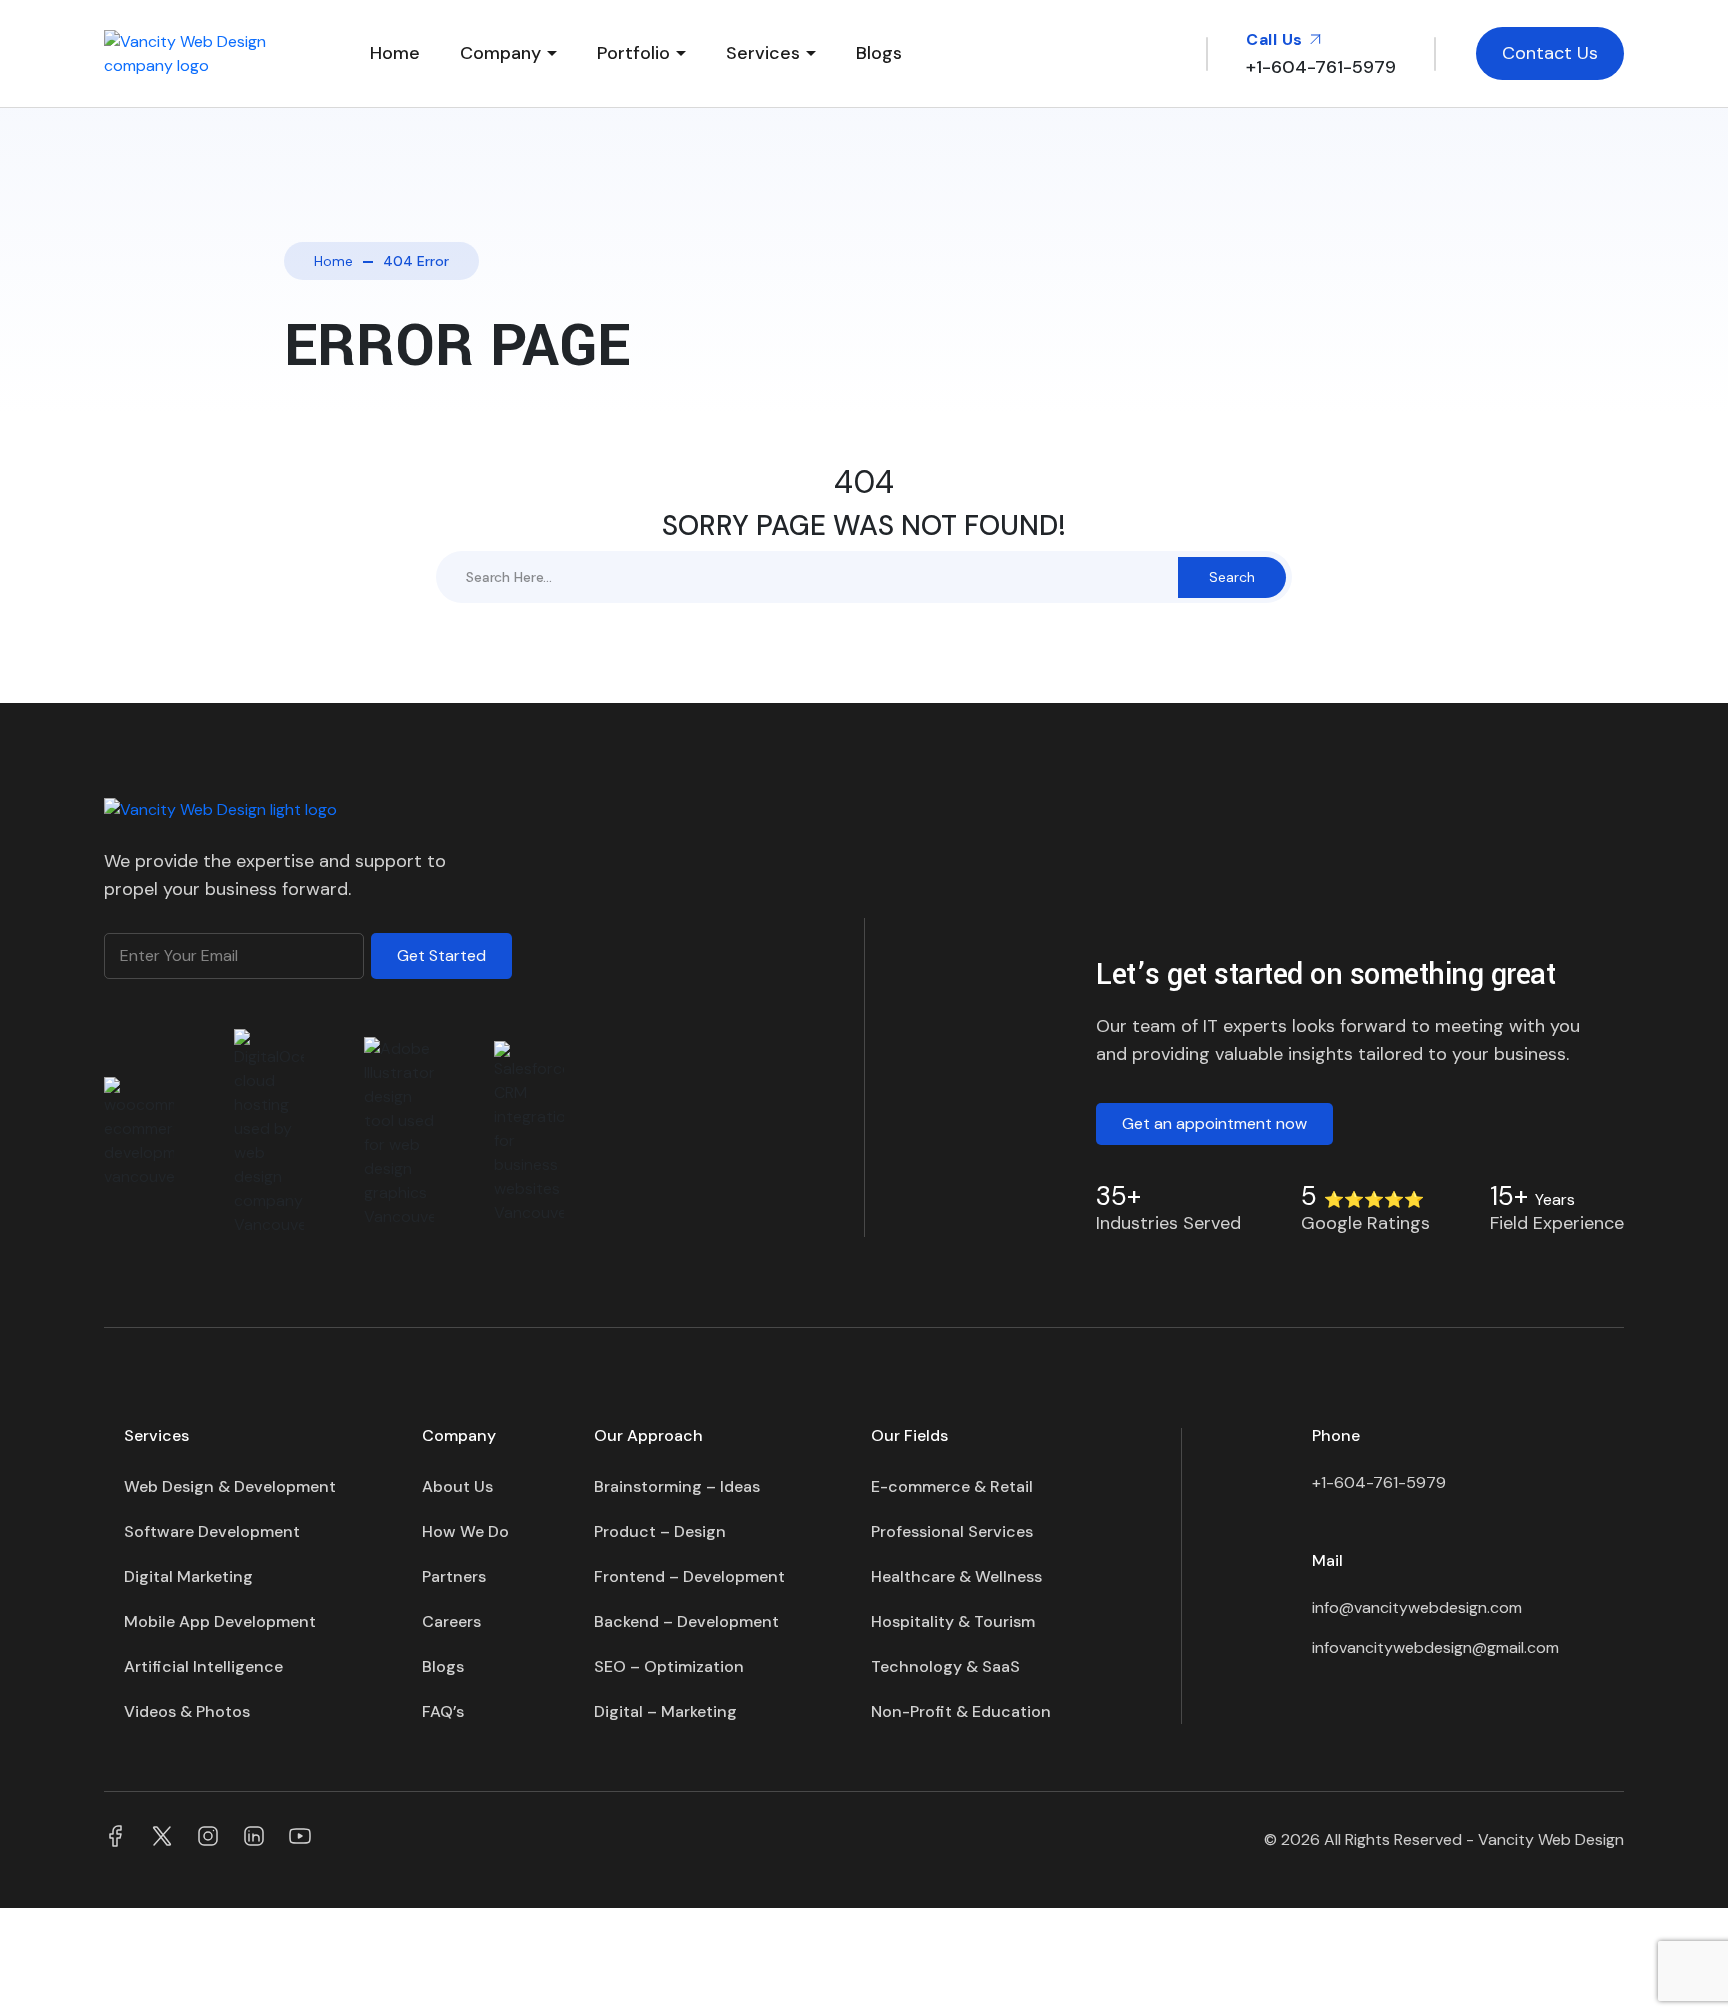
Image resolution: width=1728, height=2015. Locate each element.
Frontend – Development (689, 1576)
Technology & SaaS (945, 1666)
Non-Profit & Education (961, 1711)
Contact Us (1550, 53)
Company (500, 53)
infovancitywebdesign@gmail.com (1435, 1647)
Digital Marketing (188, 1576)
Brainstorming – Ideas (677, 1486)
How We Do (465, 1531)
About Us (457, 1486)
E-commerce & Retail (952, 1486)
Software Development (212, 1531)
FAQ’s (443, 1711)
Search (1232, 577)
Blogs (879, 53)
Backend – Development (686, 1621)
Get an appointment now (1214, 1123)
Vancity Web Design (1551, 1839)
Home (395, 53)
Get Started (441, 955)
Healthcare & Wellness (956, 1576)
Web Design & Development (230, 1486)
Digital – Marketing (665, 1711)
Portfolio (633, 53)
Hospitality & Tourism (953, 1621)
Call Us (1276, 39)
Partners (454, 1576)
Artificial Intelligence (203, 1666)
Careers (451, 1621)
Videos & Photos (187, 1711)
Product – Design (660, 1531)
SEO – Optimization (669, 1666)
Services (763, 53)
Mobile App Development (220, 1621)
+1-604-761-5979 (1379, 1482)
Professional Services (952, 1531)
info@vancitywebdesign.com (1417, 1607)
